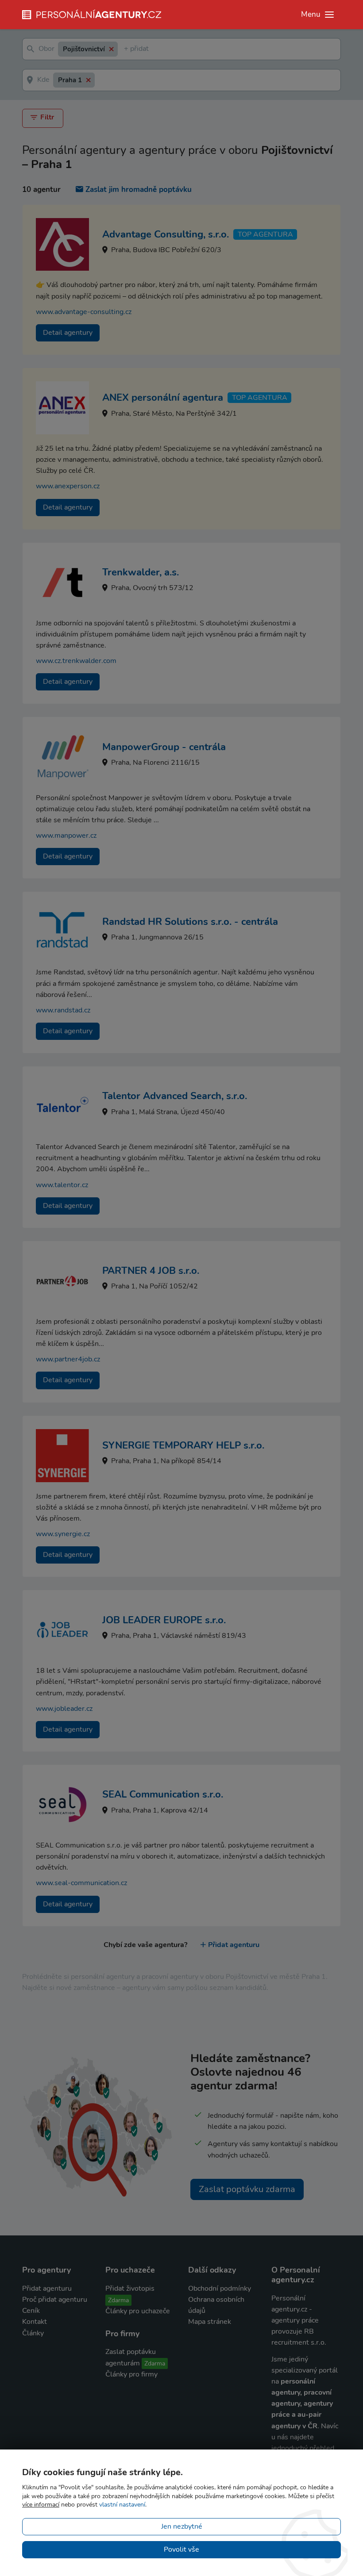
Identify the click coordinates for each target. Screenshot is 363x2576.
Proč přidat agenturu (55, 2300)
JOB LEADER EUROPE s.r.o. (164, 1620)
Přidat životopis (130, 2288)
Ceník (31, 2311)
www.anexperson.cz (68, 486)
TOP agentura (265, 234)
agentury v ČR (294, 2426)
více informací (41, 2505)
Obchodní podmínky (220, 2288)
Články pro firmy (131, 2374)
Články (33, 2333)
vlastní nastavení (122, 2505)
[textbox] (126, 49)
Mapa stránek (210, 2322)
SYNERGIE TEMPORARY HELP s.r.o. (183, 1445)
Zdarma (118, 2300)
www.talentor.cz (62, 1185)
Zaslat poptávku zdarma (247, 2189)
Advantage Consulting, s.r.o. (166, 234)
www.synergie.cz (63, 1534)
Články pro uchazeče (138, 2311)
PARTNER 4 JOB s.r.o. (151, 1271)
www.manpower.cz (66, 836)
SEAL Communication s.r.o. (163, 1794)
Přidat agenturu (234, 1945)
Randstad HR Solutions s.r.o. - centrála (190, 922)
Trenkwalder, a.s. (141, 572)
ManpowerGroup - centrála (164, 747)
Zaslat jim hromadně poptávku (139, 190)
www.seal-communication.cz (81, 1883)
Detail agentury (68, 333)
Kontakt (35, 2322)
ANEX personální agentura (163, 398)
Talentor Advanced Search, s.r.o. (175, 1096)
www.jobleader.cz (64, 1709)
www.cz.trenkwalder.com (76, 661)
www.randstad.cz (63, 1010)
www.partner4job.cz (68, 1359)
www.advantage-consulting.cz (84, 312)
